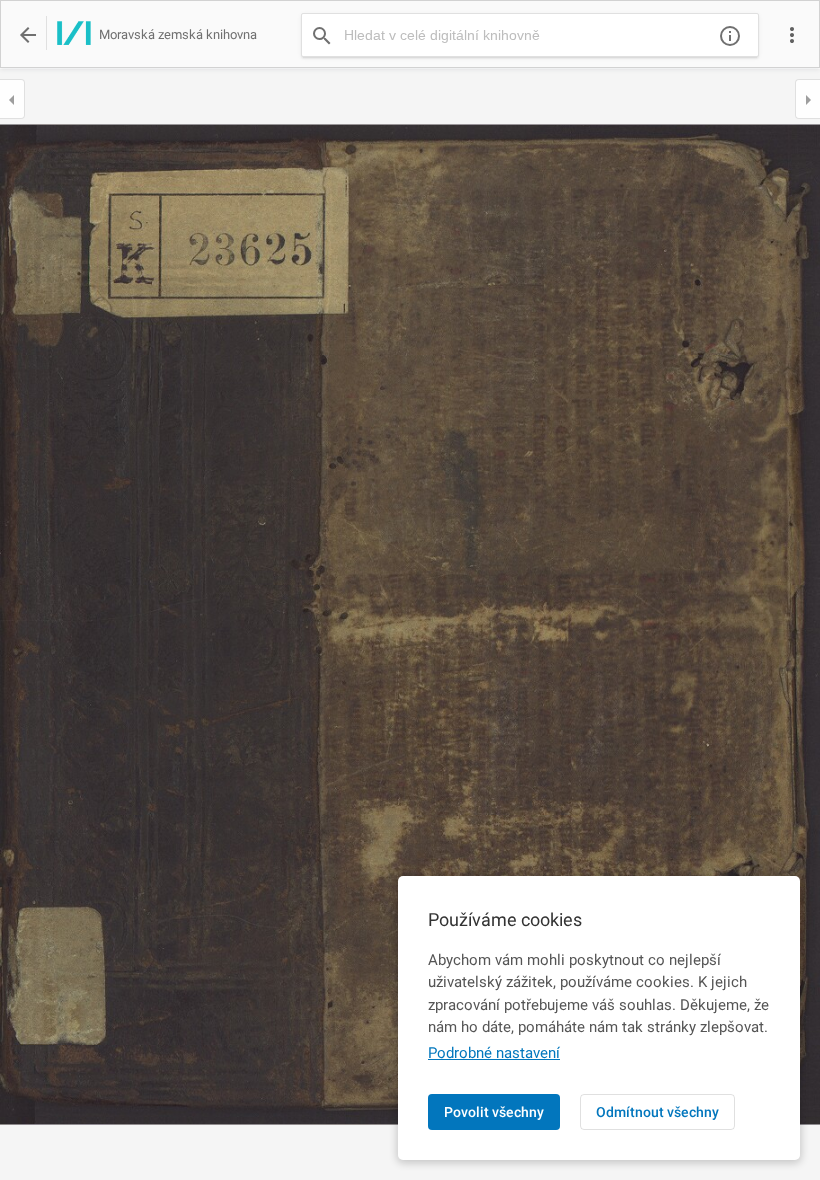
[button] (792, 35)
